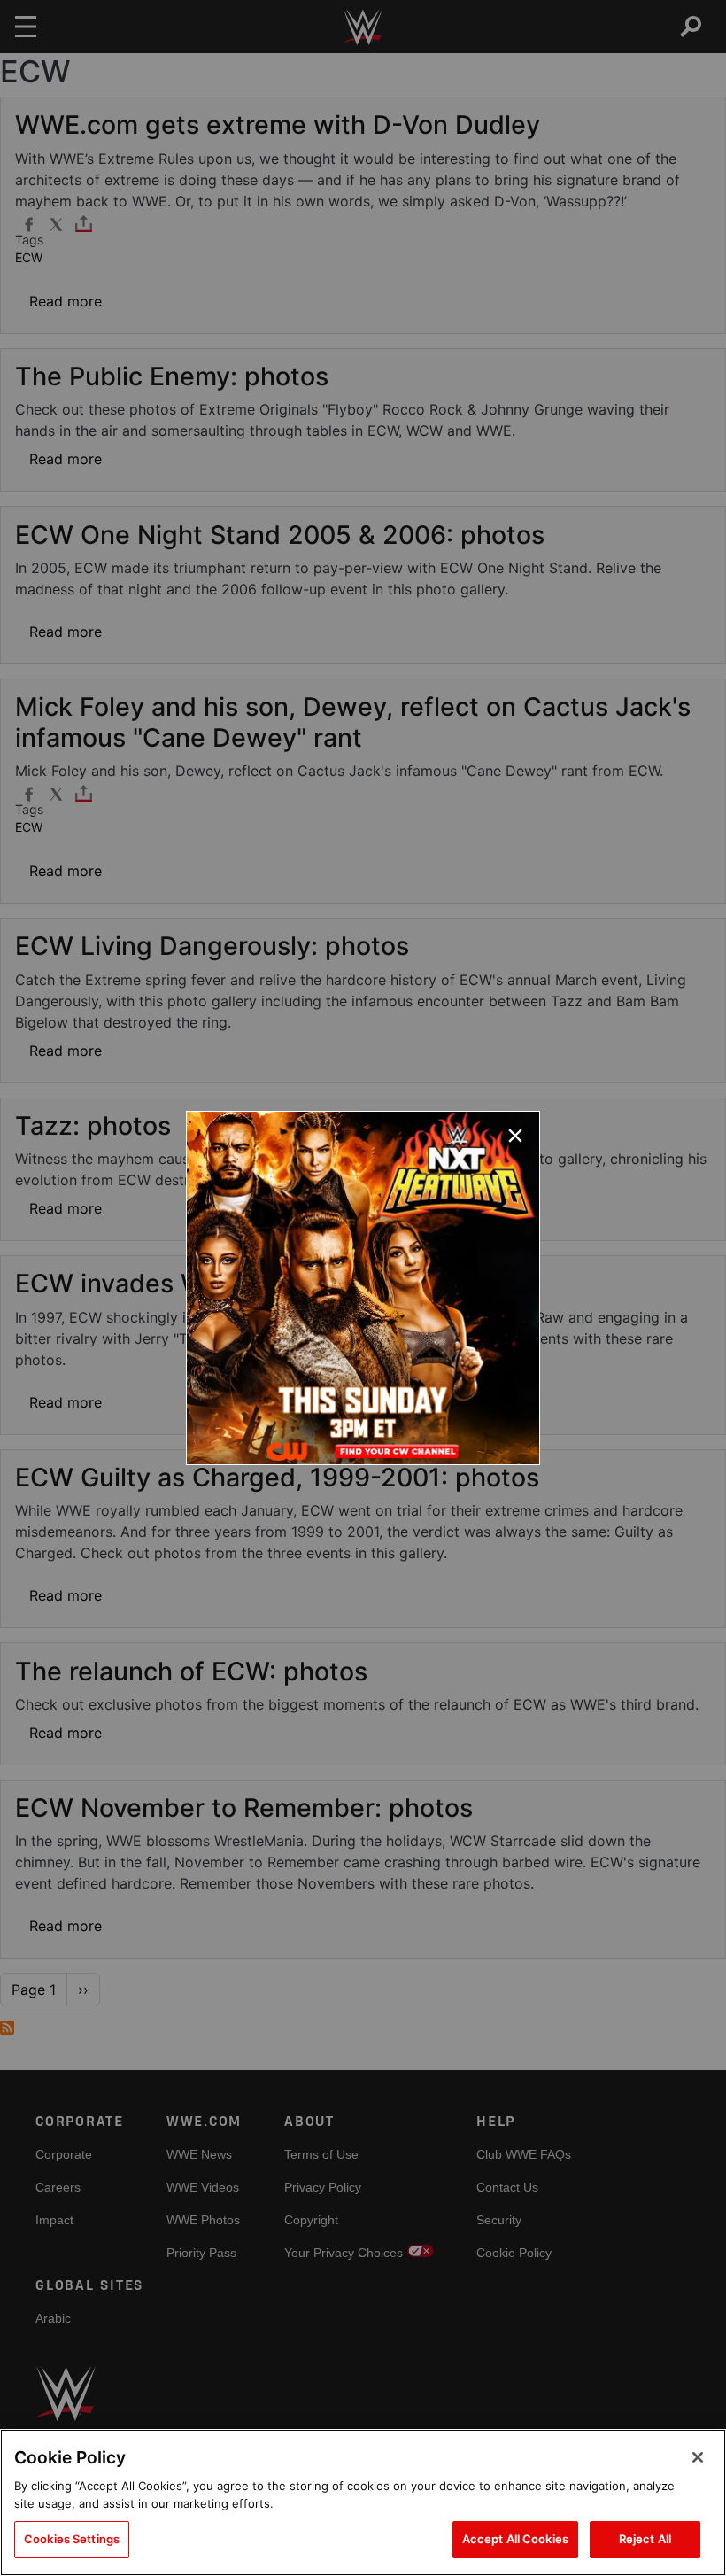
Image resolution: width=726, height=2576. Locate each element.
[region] (363, 2502)
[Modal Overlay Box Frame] (363, 1288)
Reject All (645, 2539)
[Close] (698, 2457)
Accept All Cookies (515, 2539)
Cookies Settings (72, 2539)
